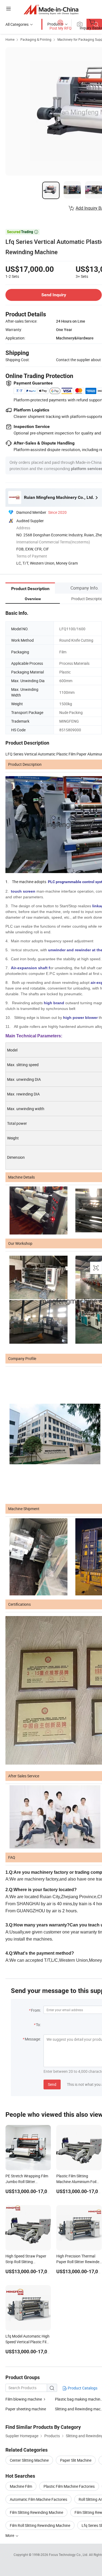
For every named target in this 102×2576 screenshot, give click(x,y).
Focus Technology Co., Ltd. (69, 2555)
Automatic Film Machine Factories (38, 2499)
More (10, 2535)
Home (10, 39)
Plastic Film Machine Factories (69, 2486)
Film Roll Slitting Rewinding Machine (40, 2525)
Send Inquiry (54, 295)
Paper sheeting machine (26, 2409)
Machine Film (21, 2486)
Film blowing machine (24, 2399)
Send (52, 2084)
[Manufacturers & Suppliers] (51, 9)
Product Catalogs (82, 2388)
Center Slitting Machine (29, 2460)
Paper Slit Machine (76, 2460)
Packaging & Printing (36, 39)
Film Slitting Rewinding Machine (36, 2512)
